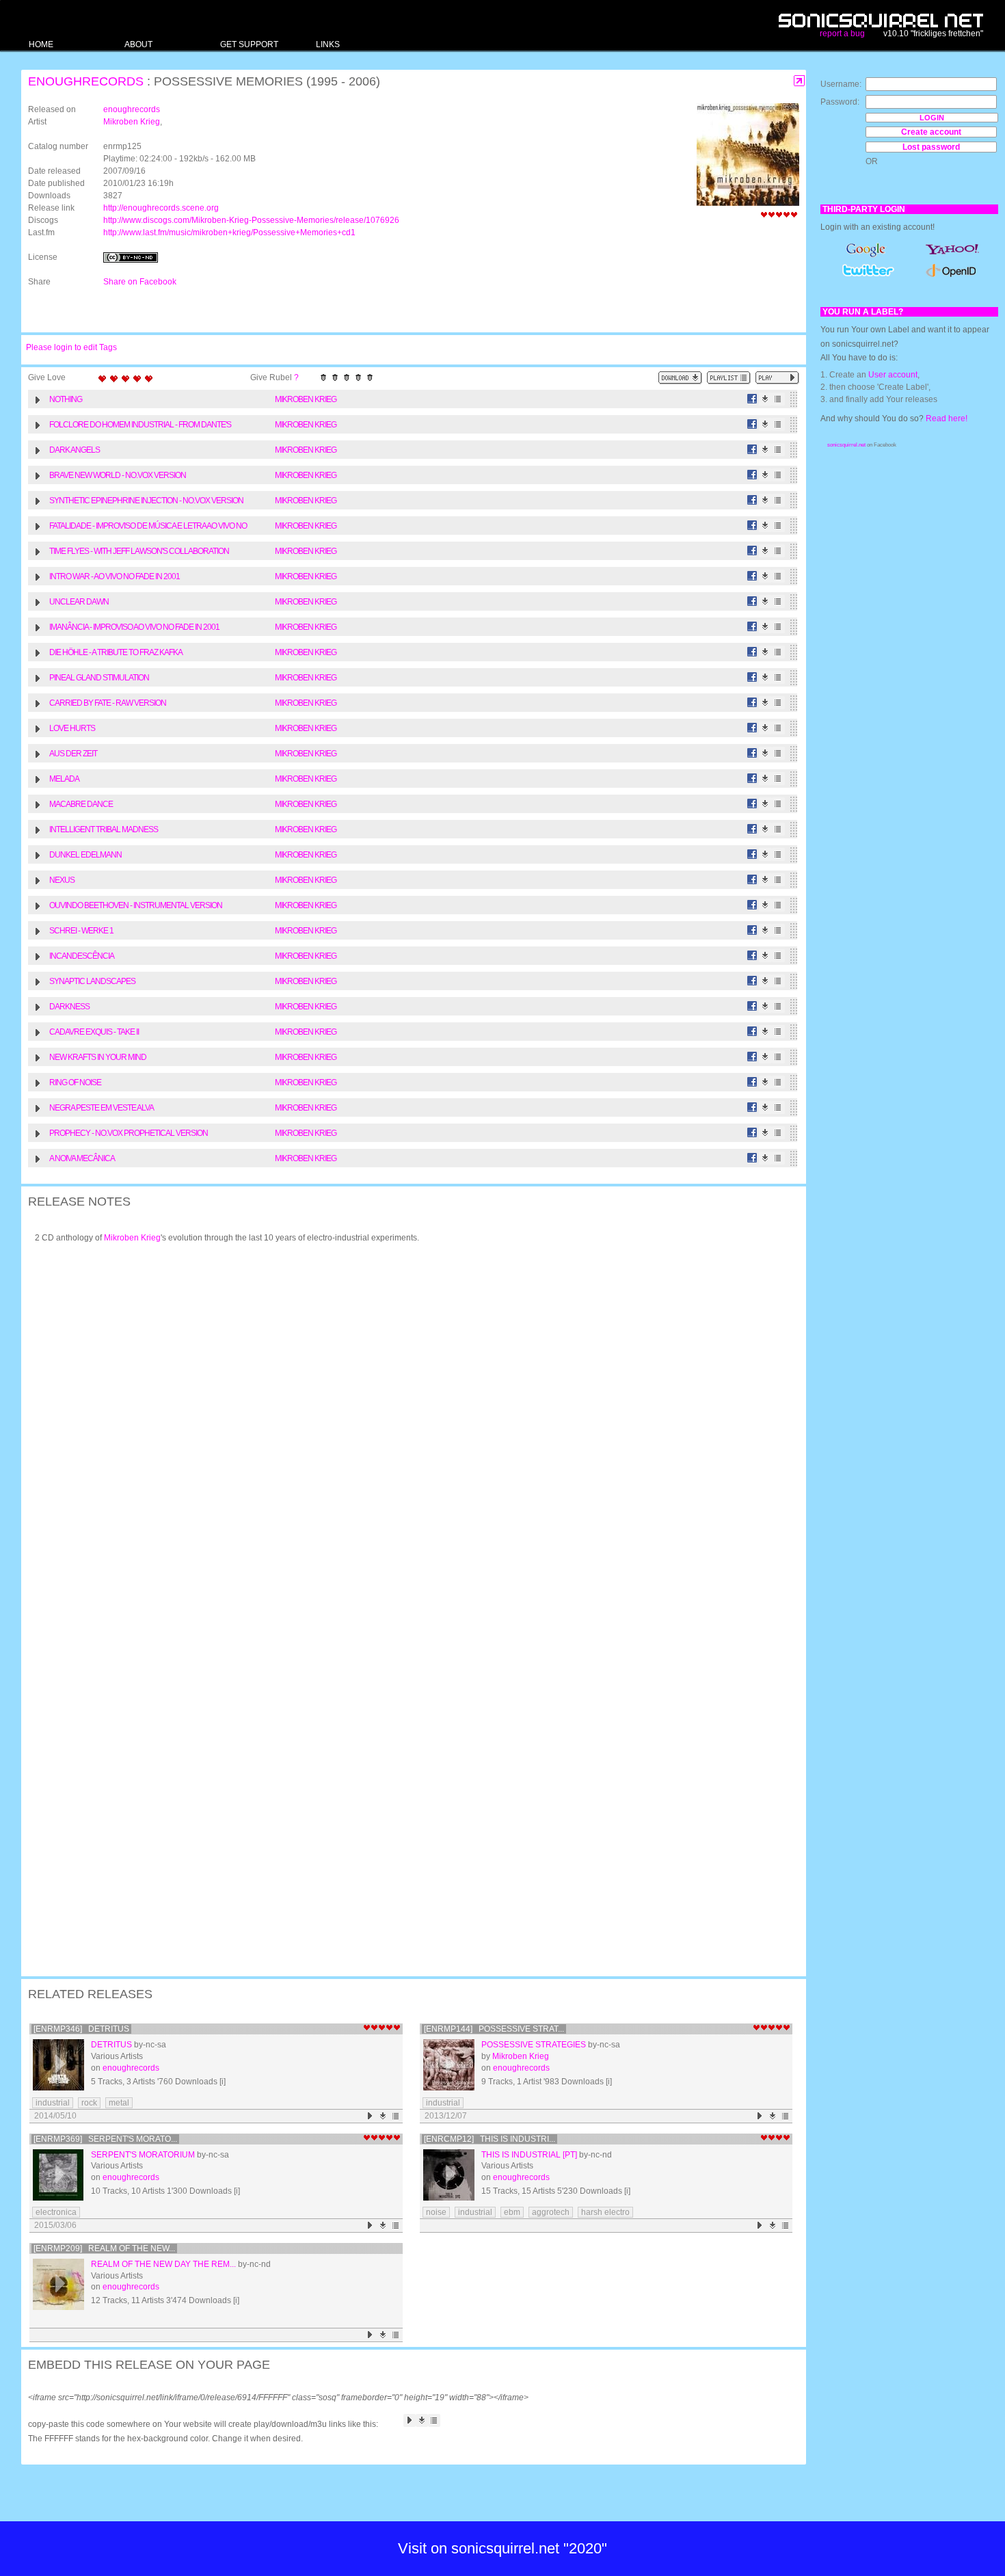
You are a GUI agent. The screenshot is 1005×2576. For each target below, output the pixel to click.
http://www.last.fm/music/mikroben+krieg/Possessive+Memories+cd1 (229, 233)
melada (64, 779)
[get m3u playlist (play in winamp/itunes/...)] (729, 378)
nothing (66, 399)
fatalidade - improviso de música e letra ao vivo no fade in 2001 (148, 528)
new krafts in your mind (98, 1057)
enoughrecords (86, 81)
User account (893, 375)
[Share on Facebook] (752, 399)
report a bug (842, 34)
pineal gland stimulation (99, 678)
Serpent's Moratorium (143, 2155)
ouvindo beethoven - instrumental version (136, 905)
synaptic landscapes (92, 981)
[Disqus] (407, 1432)
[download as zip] (680, 378)
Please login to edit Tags (71, 347)
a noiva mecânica (82, 1158)
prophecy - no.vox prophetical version (129, 1133)
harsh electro (605, 2212)
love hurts (72, 728)
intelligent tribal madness (104, 829)
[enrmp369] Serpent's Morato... (105, 2139)
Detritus (111, 2045)
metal (119, 2103)
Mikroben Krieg (132, 122)
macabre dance (81, 804)
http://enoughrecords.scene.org (161, 208)
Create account (931, 132)
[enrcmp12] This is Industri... (490, 2139)
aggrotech (551, 2212)
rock (89, 2103)
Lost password (931, 147)
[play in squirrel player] (58, 2065)
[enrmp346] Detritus (81, 2029)
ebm (512, 2212)
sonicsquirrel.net (846, 445)
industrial (53, 2103)
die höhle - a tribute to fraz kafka (116, 652)
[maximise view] (800, 81)
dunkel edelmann (85, 855)
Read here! (947, 419)
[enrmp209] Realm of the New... (104, 2248)
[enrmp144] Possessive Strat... (494, 2029)
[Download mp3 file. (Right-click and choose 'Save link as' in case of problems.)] (765, 399)
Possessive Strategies (534, 2045)
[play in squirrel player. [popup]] (777, 378)
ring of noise (75, 1083)
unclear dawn (79, 602)
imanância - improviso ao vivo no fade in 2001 (134, 627)
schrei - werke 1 (81, 931)
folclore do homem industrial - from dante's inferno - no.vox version (140, 426)
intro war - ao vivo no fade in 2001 (115, 576)
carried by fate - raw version (108, 703)
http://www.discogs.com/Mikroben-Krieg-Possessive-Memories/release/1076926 (251, 220)
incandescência (82, 956)
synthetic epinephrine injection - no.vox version (146, 501)
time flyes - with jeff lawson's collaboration (139, 551)
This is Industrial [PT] (529, 2155)
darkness (69, 1007)
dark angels (75, 450)
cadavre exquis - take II (94, 1032)
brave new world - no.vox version (118, 475)
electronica (56, 2212)
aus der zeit (73, 754)
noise (436, 2212)
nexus (62, 880)
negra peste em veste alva (102, 1108)
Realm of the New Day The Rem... (163, 2264)
